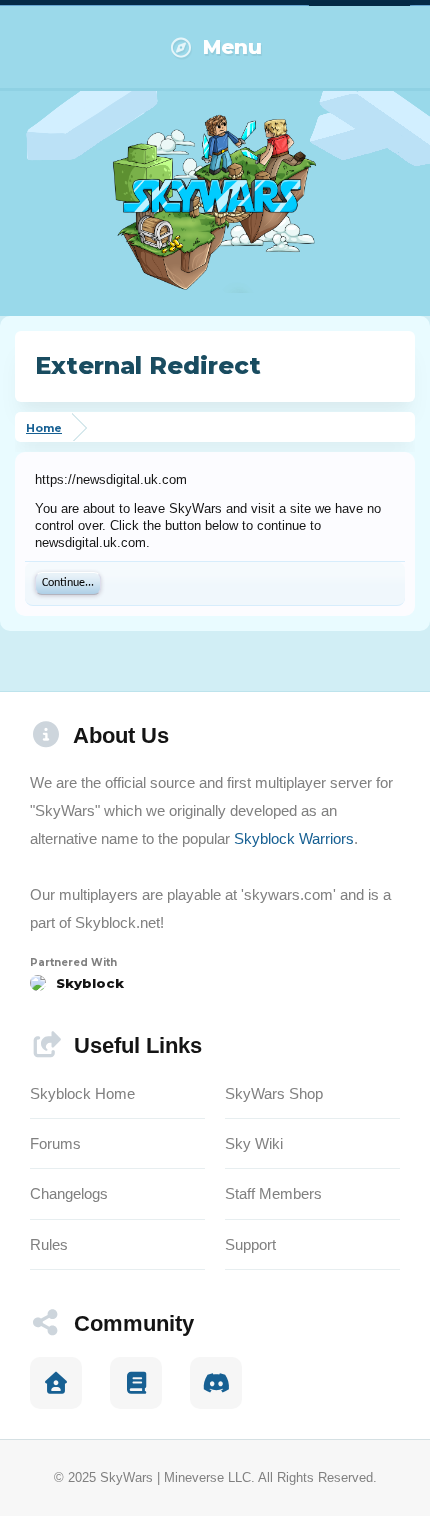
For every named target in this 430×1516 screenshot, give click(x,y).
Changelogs (69, 1193)
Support (250, 1244)
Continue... (68, 583)
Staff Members (273, 1193)
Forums (55, 1143)
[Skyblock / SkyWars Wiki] (136, 1383)
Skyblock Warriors (294, 838)
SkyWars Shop (274, 1093)
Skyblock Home (82, 1093)
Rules (49, 1244)
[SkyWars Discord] (216, 1383)
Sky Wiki (254, 1143)
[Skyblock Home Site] (56, 1383)
